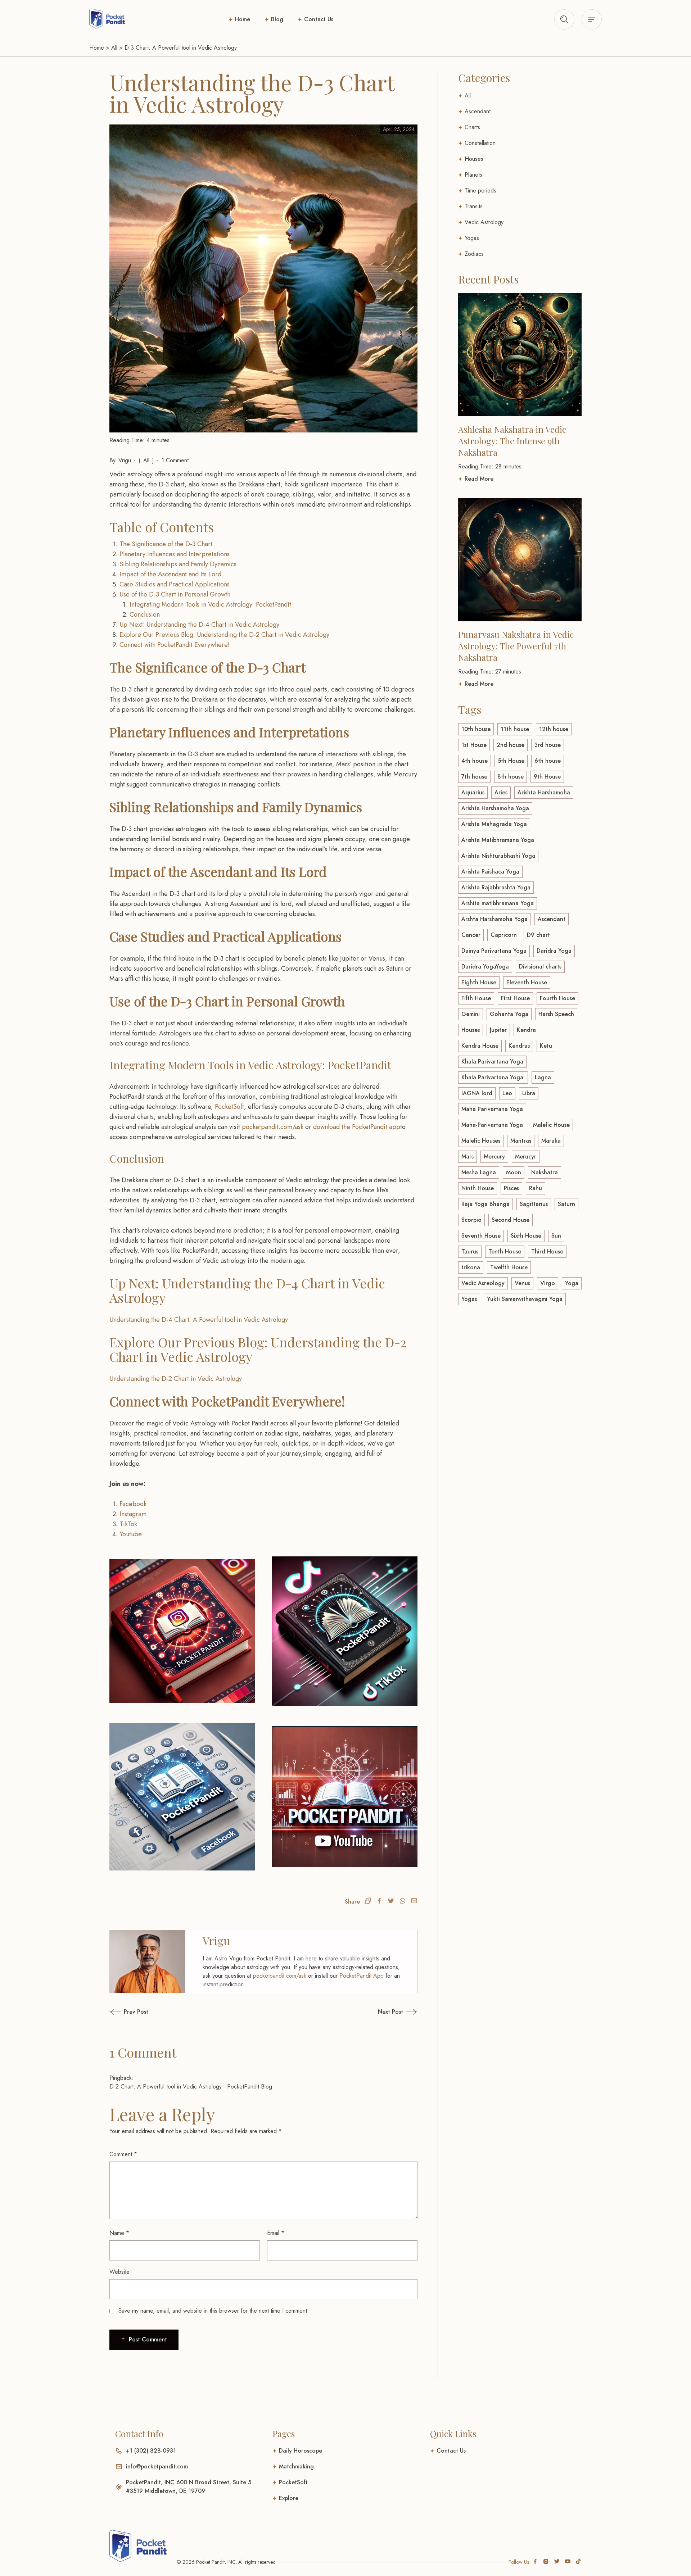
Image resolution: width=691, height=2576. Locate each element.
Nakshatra (545, 1172)
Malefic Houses (481, 1141)
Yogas (472, 238)
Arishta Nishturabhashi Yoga (498, 856)
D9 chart (538, 935)
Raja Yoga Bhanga (485, 1204)
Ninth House (478, 1188)
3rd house (548, 745)
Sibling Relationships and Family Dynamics (178, 564)
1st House (474, 745)
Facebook (133, 1705)
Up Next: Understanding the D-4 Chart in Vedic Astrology (199, 625)
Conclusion (145, 614)
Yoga (572, 1283)
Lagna (543, 1077)
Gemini (471, 1014)
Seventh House (481, 1236)
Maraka (551, 1141)
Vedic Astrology (484, 222)
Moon (514, 1172)
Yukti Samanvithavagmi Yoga (525, 1299)
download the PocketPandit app (357, 1127)
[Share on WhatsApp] (402, 2103)
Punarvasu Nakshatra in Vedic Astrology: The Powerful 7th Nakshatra (516, 646)
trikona (471, 1267)
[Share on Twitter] (391, 2103)
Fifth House (476, 998)
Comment (123, 2356)
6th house (548, 761)
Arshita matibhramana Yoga (498, 903)
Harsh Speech (556, 1014)
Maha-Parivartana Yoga (492, 1125)
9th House (547, 777)
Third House (547, 1251)
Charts (472, 127)
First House (515, 998)
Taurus (470, 1251)
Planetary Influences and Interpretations (175, 554)
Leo (507, 1093)
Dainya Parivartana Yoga (494, 951)
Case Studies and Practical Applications (175, 584)
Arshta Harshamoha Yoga (494, 919)
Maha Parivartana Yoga (492, 1109)
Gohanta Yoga (509, 1014)
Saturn (566, 1204)
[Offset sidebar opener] (564, 19)
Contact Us (319, 19)
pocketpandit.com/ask (273, 1127)
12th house (554, 729)
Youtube (131, 1736)
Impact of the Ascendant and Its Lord (170, 574)
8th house (511, 777)
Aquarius (473, 792)
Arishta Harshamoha (544, 792)
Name (119, 2434)
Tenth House (505, 1251)
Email (276, 2434)
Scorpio (471, 1220)
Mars (468, 1157)
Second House (511, 1220)
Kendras (519, 1046)
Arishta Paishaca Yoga (490, 872)
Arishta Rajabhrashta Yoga (496, 887)
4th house (475, 761)
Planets (473, 175)
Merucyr (526, 1157)
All (114, 48)
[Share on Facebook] (379, 2103)
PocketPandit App (362, 2177)
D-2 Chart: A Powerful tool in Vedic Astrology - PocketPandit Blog (191, 2288)
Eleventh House (527, 982)
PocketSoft (229, 1107)
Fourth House (557, 998)
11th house (515, 729)
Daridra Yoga (554, 951)
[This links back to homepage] (107, 19)
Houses (474, 159)
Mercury (494, 1157)
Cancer (471, 935)
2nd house (511, 745)
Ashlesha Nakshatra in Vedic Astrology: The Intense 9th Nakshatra (512, 441)
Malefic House (551, 1125)
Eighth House (479, 982)
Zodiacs (474, 254)
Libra (529, 1093)
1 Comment (175, 460)
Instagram (133, 1715)
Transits (474, 206)
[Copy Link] (368, 2103)
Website (119, 2473)
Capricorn (504, 935)
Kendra (526, 1030)
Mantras (521, 1141)
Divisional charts (540, 967)
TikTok (128, 1725)
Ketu (546, 1046)
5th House (511, 761)
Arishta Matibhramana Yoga (498, 840)
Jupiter (498, 1030)
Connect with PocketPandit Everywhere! (175, 645)
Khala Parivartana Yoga (492, 1062)
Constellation (480, 143)
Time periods (480, 191)
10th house (476, 729)
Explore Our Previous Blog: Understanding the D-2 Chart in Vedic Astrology (224, 635)
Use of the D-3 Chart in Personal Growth (175, 594)
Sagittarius (534, 1204)
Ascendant (478, 111)
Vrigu (125, 460)
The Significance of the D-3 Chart (166, 544)
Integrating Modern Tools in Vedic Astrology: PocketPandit (210, 604)
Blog (277, 19)
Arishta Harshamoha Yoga (495, 808)
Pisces (511, 1188)
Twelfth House (509, 1267)
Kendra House (480, 1046)
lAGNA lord (477, 1093)
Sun (556, 1236)
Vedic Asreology (483, 1283)
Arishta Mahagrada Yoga (494, 824)
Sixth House (526, 1236)
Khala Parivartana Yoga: (493, 1077)
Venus (522, 1283)
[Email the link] (414, 2103)
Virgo (548, 1283)
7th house (474, 777)
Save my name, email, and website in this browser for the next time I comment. (214, 2512)
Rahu (536, 1188)
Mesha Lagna (479, 1172)
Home (243, 19)
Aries (501, 792)
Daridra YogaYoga (485, 967)
